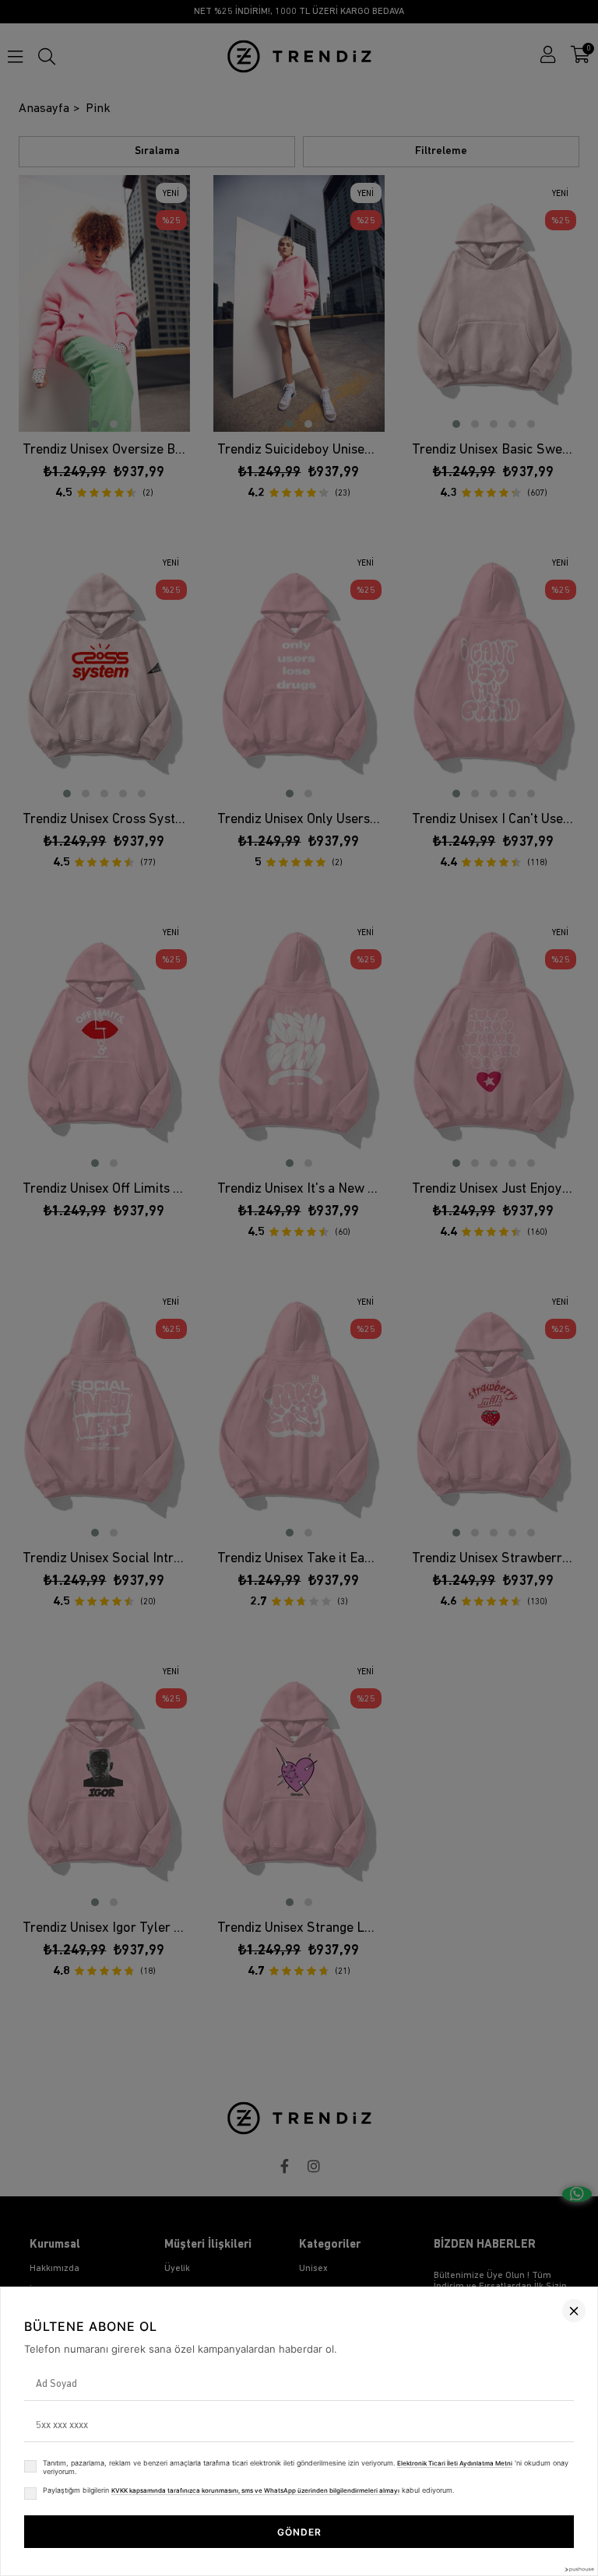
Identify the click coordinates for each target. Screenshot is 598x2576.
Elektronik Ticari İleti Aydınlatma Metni (455, 2463)
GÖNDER (299, 2532)
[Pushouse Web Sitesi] (579, 2569)
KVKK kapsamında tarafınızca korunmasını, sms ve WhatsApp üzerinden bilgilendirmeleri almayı (255, 2490)
